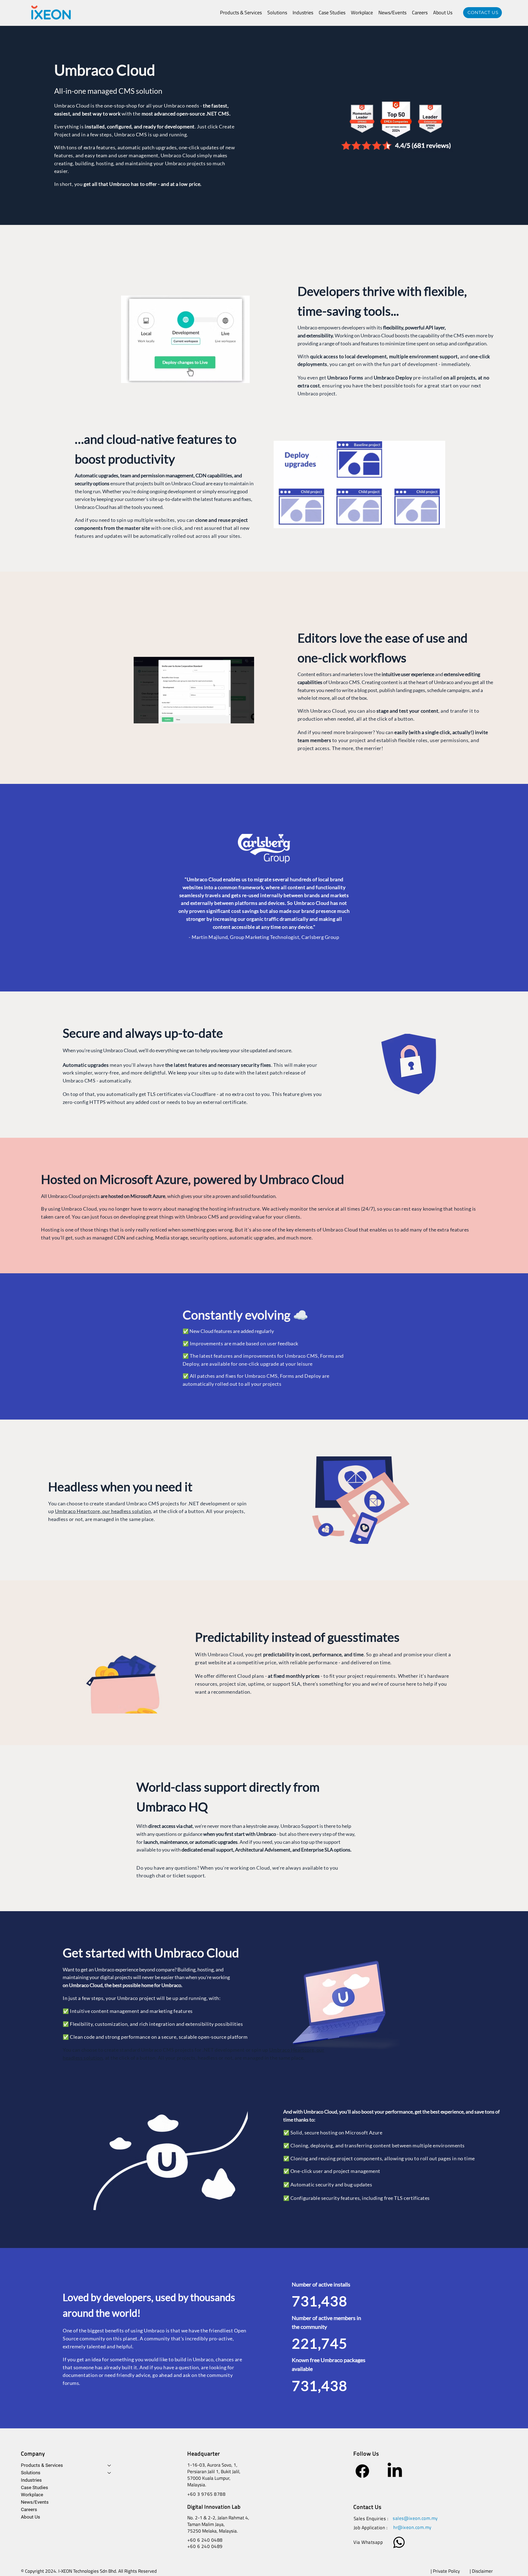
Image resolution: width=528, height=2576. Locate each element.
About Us (31, 2517)
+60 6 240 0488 (205, 2540)
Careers (29, 2509)
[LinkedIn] (395, 2471)
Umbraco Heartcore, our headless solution (103, 1511)
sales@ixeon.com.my (415, 2518)
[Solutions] (109, 2473)
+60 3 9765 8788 (207, 2494)
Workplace (32, 2495)
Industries (31, 2480)
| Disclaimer (482, 2571)
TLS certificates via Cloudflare (182, 1094)
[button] (241, 13)
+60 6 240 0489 (205, 2546)
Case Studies (35, 2487)
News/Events (35, 2502)
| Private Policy (445, 2571)
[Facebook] (362, 2471)
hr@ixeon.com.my (412, 2527)
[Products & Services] (109, 2465)
